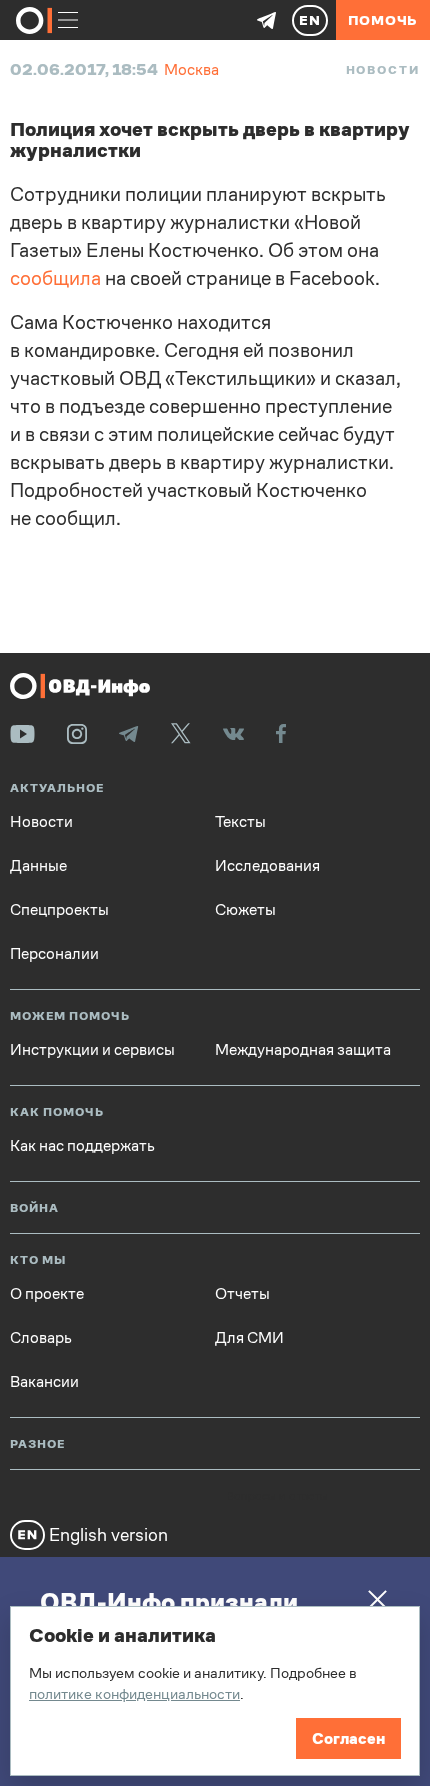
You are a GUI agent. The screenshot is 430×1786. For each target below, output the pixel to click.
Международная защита (303, 1050)
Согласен (348, 1738)
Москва (191, 69)
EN (310, 20)
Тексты (240, 822)
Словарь (41, 1338)
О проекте (47, 1294)
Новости (383, 70)
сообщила (55, 278)
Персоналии (54, 954)
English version (106, 1534)
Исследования (267, 866)
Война (34, 1208)
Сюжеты (245, 910)
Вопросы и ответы (277, 1497)
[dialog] (215, 1691)
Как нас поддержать (82, 1146)
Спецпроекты (59, 910)
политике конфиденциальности (134, 1693)
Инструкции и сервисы (92, 1050)
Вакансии (44, 1382)
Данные (38, 866)
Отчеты (242, 1294)
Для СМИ (249, 1338)
